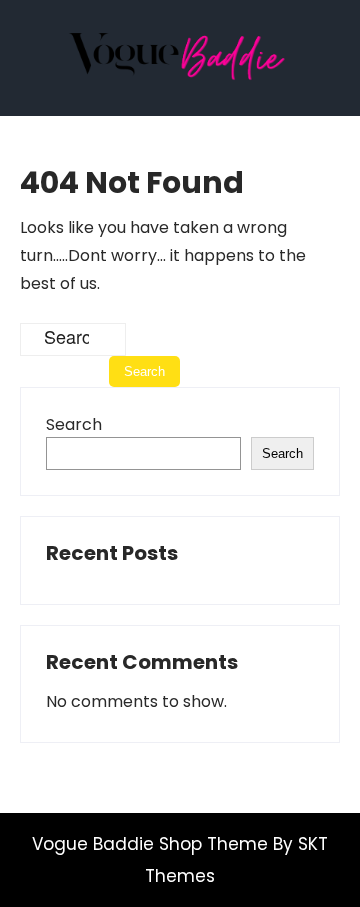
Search (74, 424)
